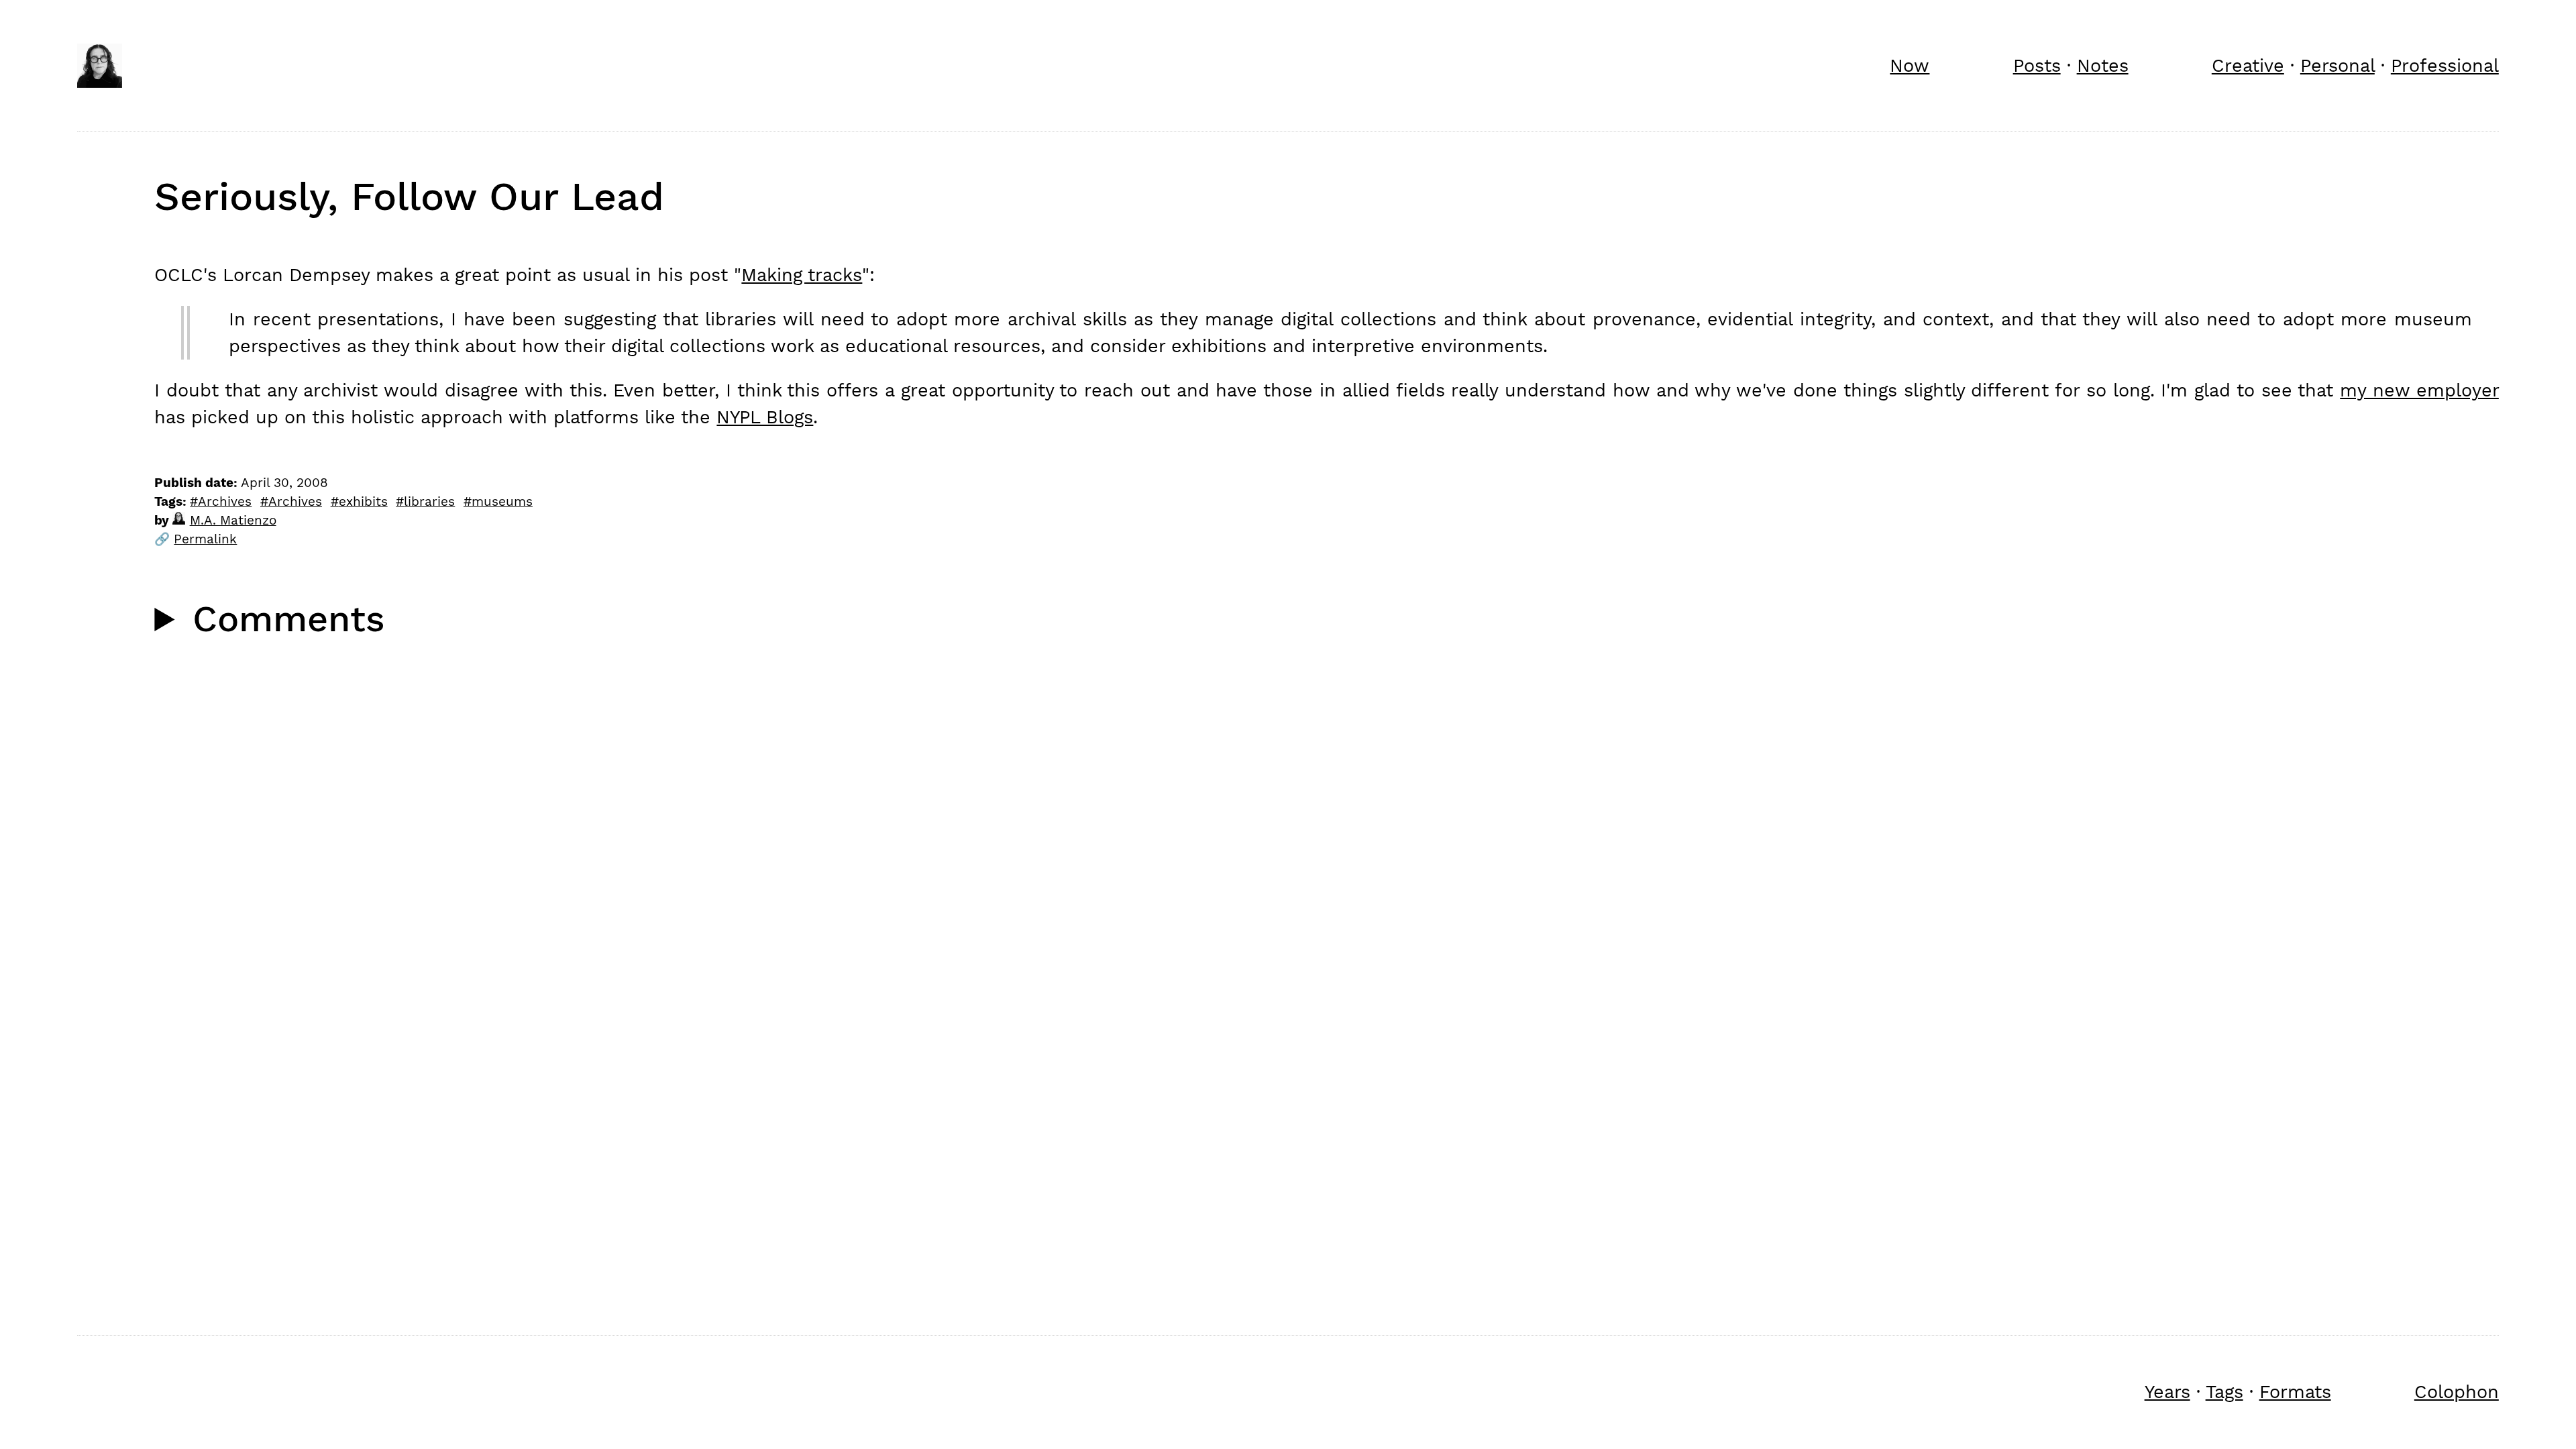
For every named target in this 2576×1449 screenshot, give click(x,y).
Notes (2103, 65)
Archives (225, 502)
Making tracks (802, 275)
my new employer (2419, 390)
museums (502, 502)
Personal (2338, 65)
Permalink (205, 539)
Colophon (2457, 1392)
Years (2167, 1392)
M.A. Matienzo (233, 521)
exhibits (363, 502)
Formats (2295, 1392)
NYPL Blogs (765, 417)
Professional (2445, 65)
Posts (2037, 65)
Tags (2224, 1392)
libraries (429, 502)
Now (1910, 65)
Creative (2248, 65)
